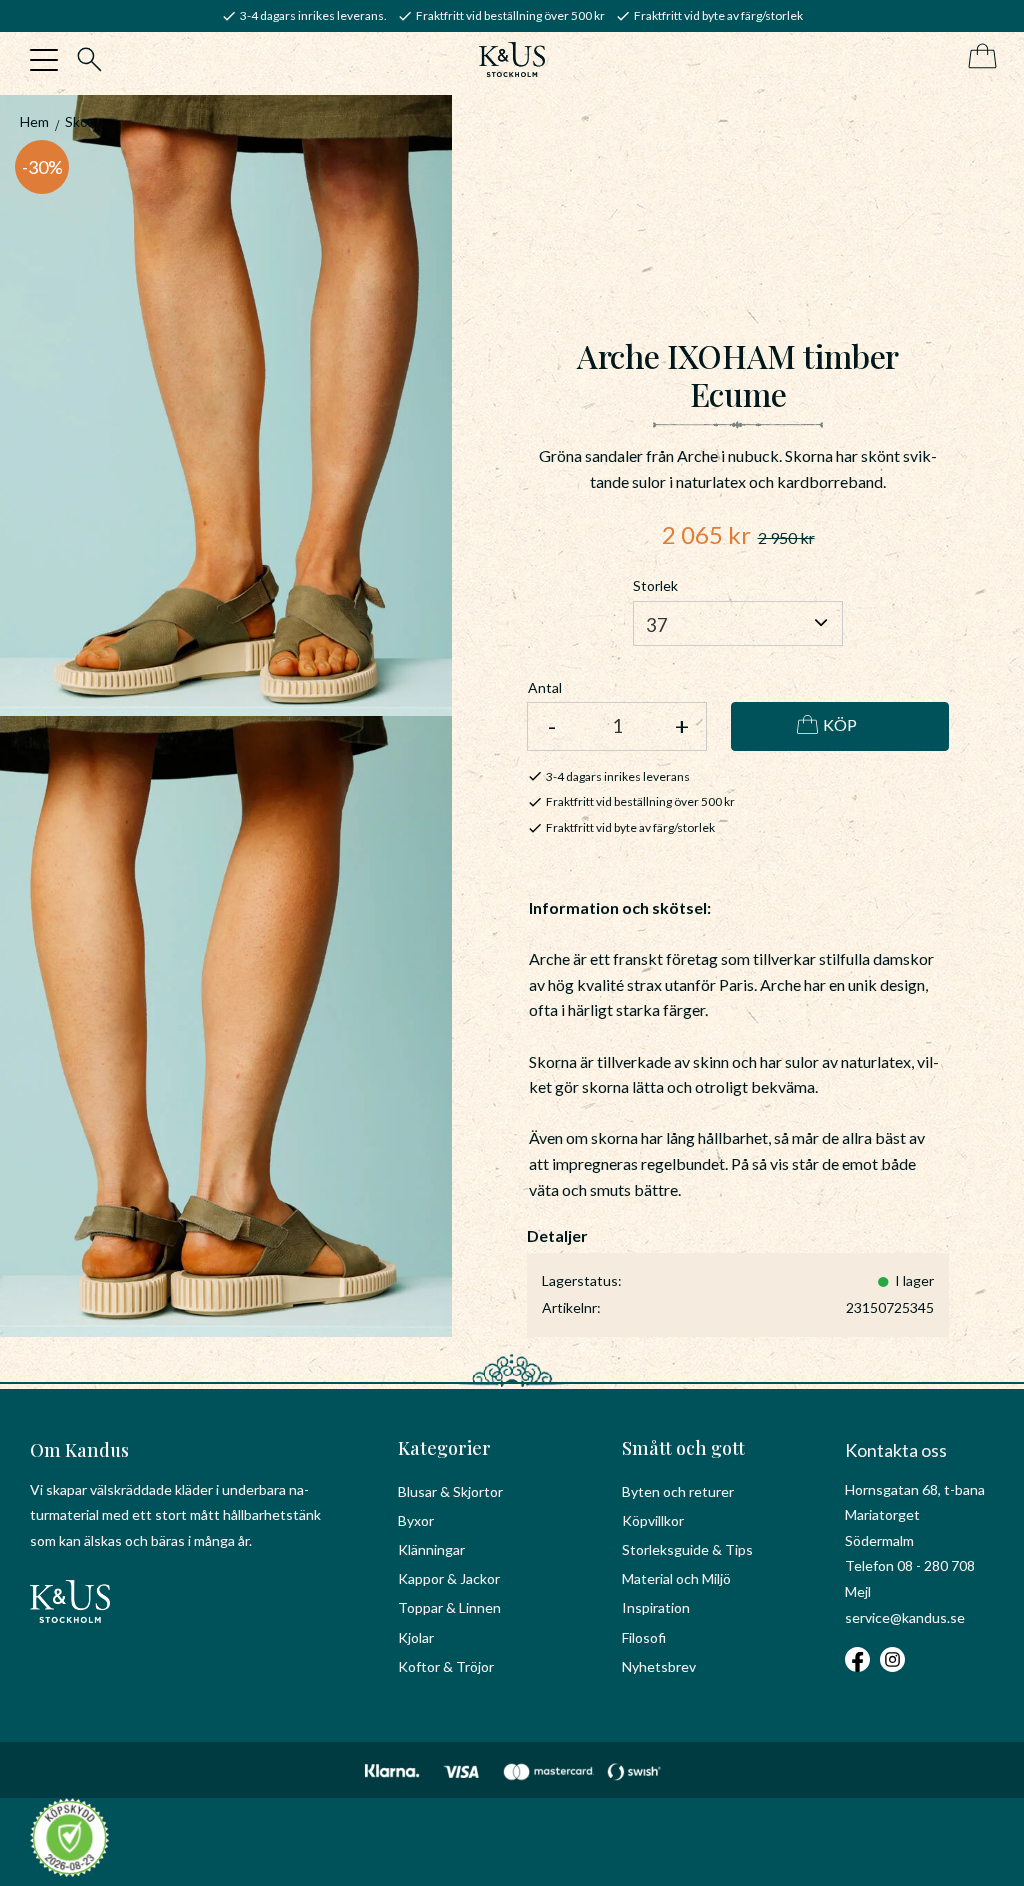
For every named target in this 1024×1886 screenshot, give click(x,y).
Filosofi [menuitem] (644, 1637)
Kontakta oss (896, 1450)
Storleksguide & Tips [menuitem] (687, 1549)
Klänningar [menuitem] (431, 1549)
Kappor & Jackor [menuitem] (449, 1578)
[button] (44, 60)
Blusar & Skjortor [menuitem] (450, 1491)
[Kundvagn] (978, 57)
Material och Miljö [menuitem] (676, 1578)
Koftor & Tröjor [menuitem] (446, 1666)
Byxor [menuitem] (416, 1520)
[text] (706, 535)
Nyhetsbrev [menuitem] (659, 1666)
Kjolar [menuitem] (416, 1637)
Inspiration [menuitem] (656, 1607)
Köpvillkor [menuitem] (653, 1520)
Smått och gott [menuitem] (683, 1448)
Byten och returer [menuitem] (678, 1491)
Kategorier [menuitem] (444, 1448)
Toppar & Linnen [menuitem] (449, 1607)
